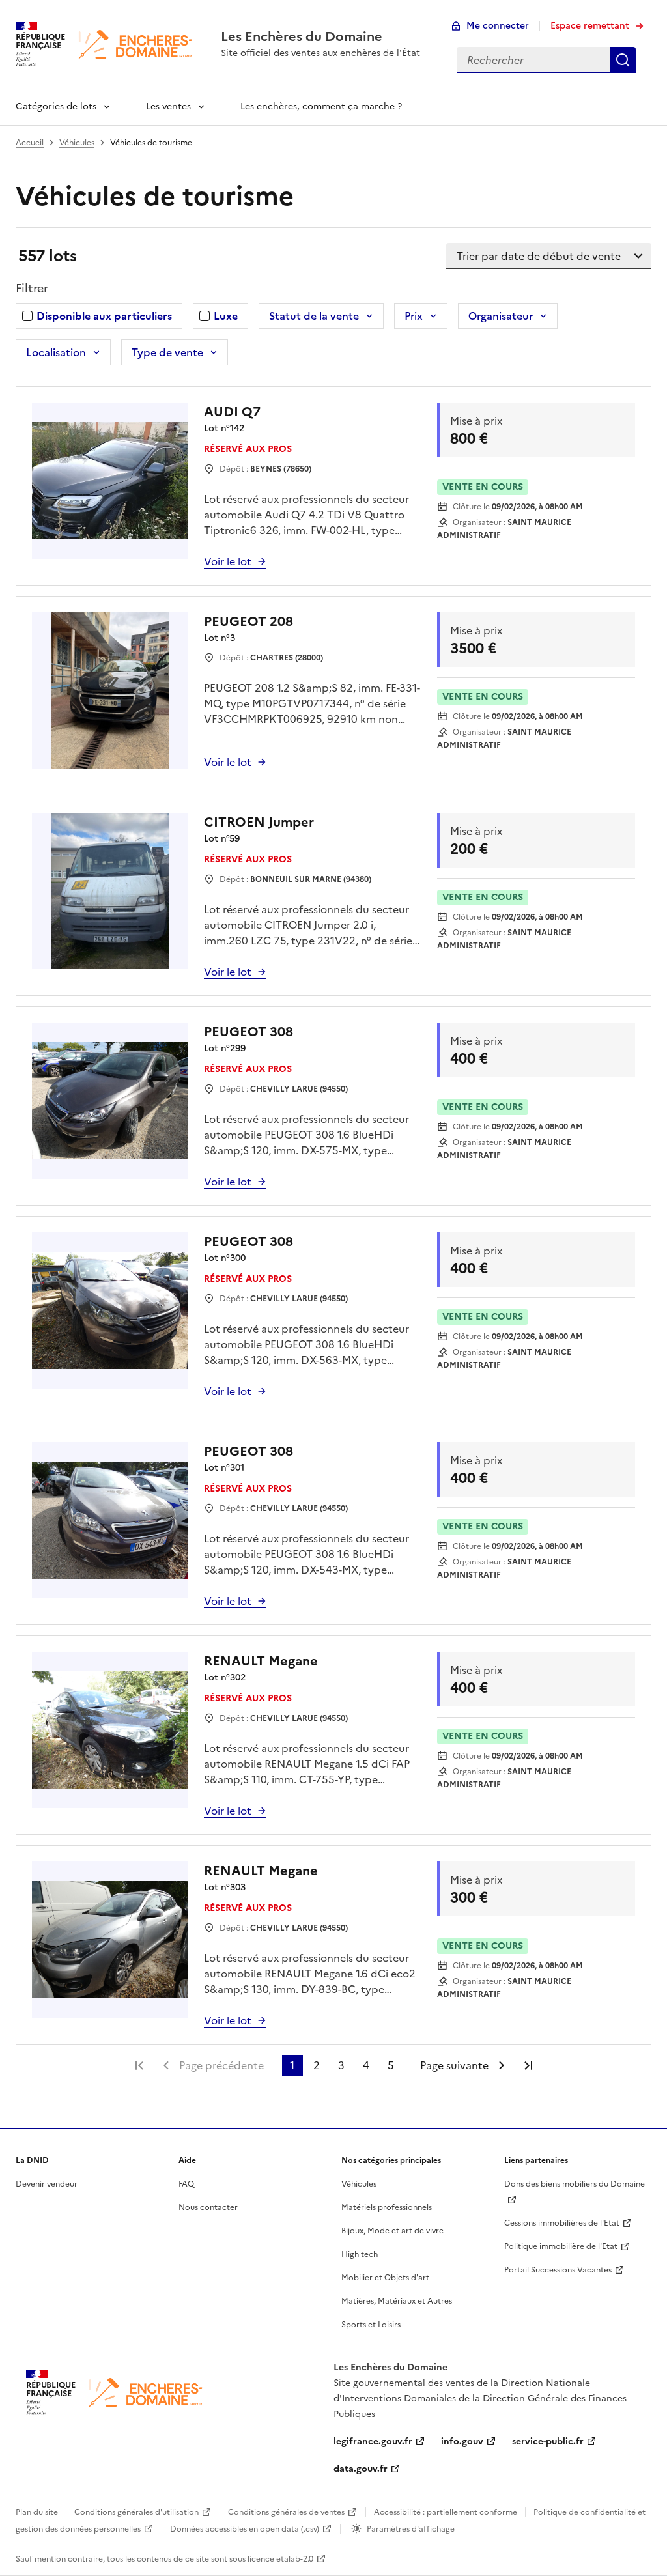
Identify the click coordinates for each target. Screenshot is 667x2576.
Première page (139, 2065)
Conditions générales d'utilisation (136, 2512)
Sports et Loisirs (371, 2325)
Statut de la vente (314, 316)
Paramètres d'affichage (411, 2529)
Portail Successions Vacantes (558, 2270)
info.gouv (462, 2442)
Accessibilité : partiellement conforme (446, 2512)
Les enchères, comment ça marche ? (321, 106)
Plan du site (37, 2512)
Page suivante (454, 2065)
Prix (414, 316)
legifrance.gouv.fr (373, 2442)
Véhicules (77, 143)
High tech (360, 2254)
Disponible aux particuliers (104, 316)
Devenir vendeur (47, 2184)
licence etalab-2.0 (280, 2559)
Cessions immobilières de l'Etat (562, 2223)
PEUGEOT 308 (248, 1032)
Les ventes (168, 106)
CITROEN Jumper (259, 822)
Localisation (56, 352)
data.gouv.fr (361, 2469)
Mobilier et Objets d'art (385, 2278)
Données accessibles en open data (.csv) (245, 2529)
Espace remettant (590, 26)
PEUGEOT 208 (248, 621)
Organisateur (501, 316)
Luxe (226, 316)
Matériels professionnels (387, 2207)
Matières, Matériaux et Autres (397, 2301)
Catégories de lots (56, 106)
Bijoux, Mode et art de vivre (392, 2231)
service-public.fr (548, 2442)
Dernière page (528, 2065)
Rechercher (623, 60)
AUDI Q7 (232, 412)
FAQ (186, 2184)
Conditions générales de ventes (286, 2512)
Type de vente (167, 352)
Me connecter (498, 26)
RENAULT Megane (261, 1661)
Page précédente (221, 2065)
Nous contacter (208, 2207)
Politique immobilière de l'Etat (561, 2246)
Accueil (30, 143)
